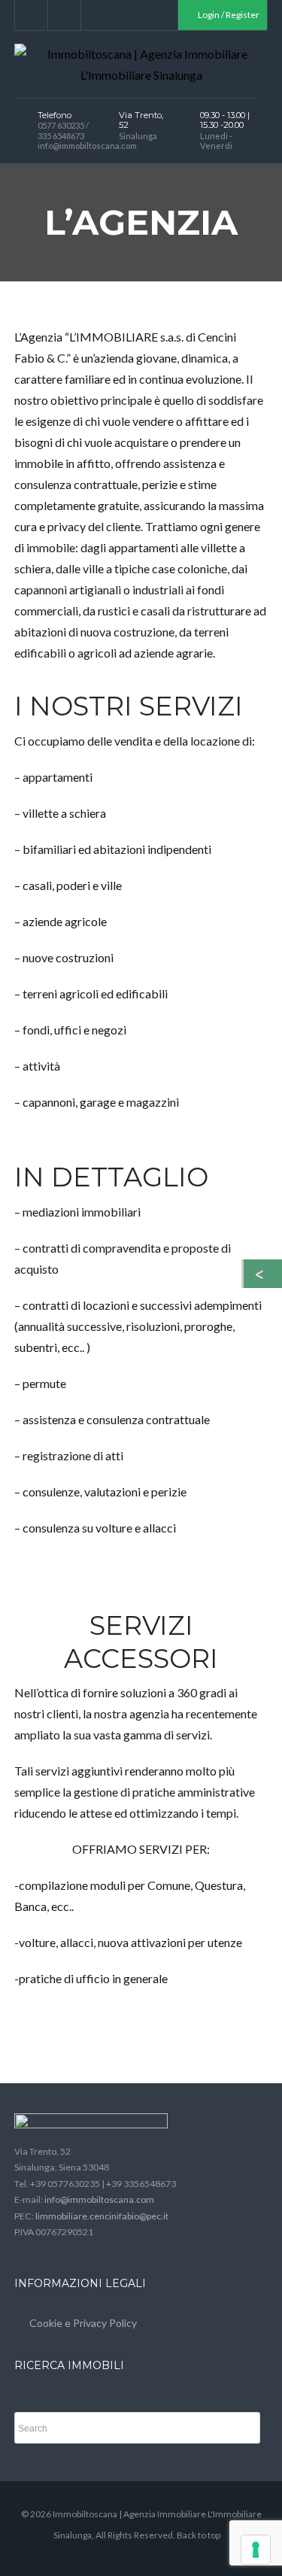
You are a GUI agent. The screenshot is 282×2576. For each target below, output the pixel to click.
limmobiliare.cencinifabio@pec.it (102, 2216)
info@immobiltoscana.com (99, 2199)
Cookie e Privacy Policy (83, 2323)
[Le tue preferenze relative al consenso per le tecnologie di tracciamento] (256, 2550)
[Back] (263, 1274)
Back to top (199, 2535)
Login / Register (228, 15)
